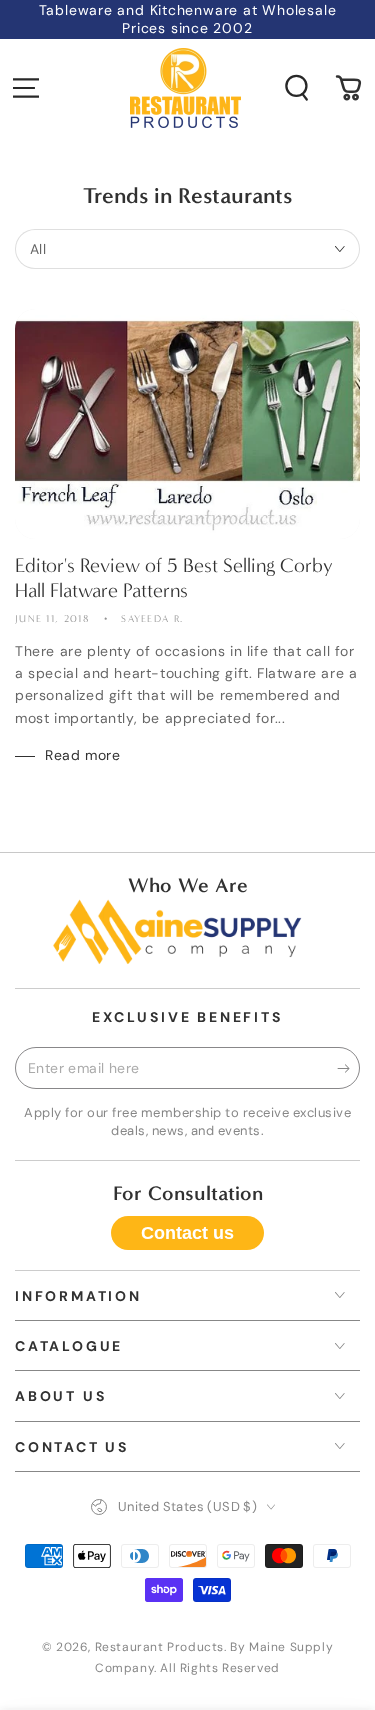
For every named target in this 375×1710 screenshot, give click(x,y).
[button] (297, 88)
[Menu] (26, 88)
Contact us (187, 1233)
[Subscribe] (348, 1069)
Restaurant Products (159, 1647)
